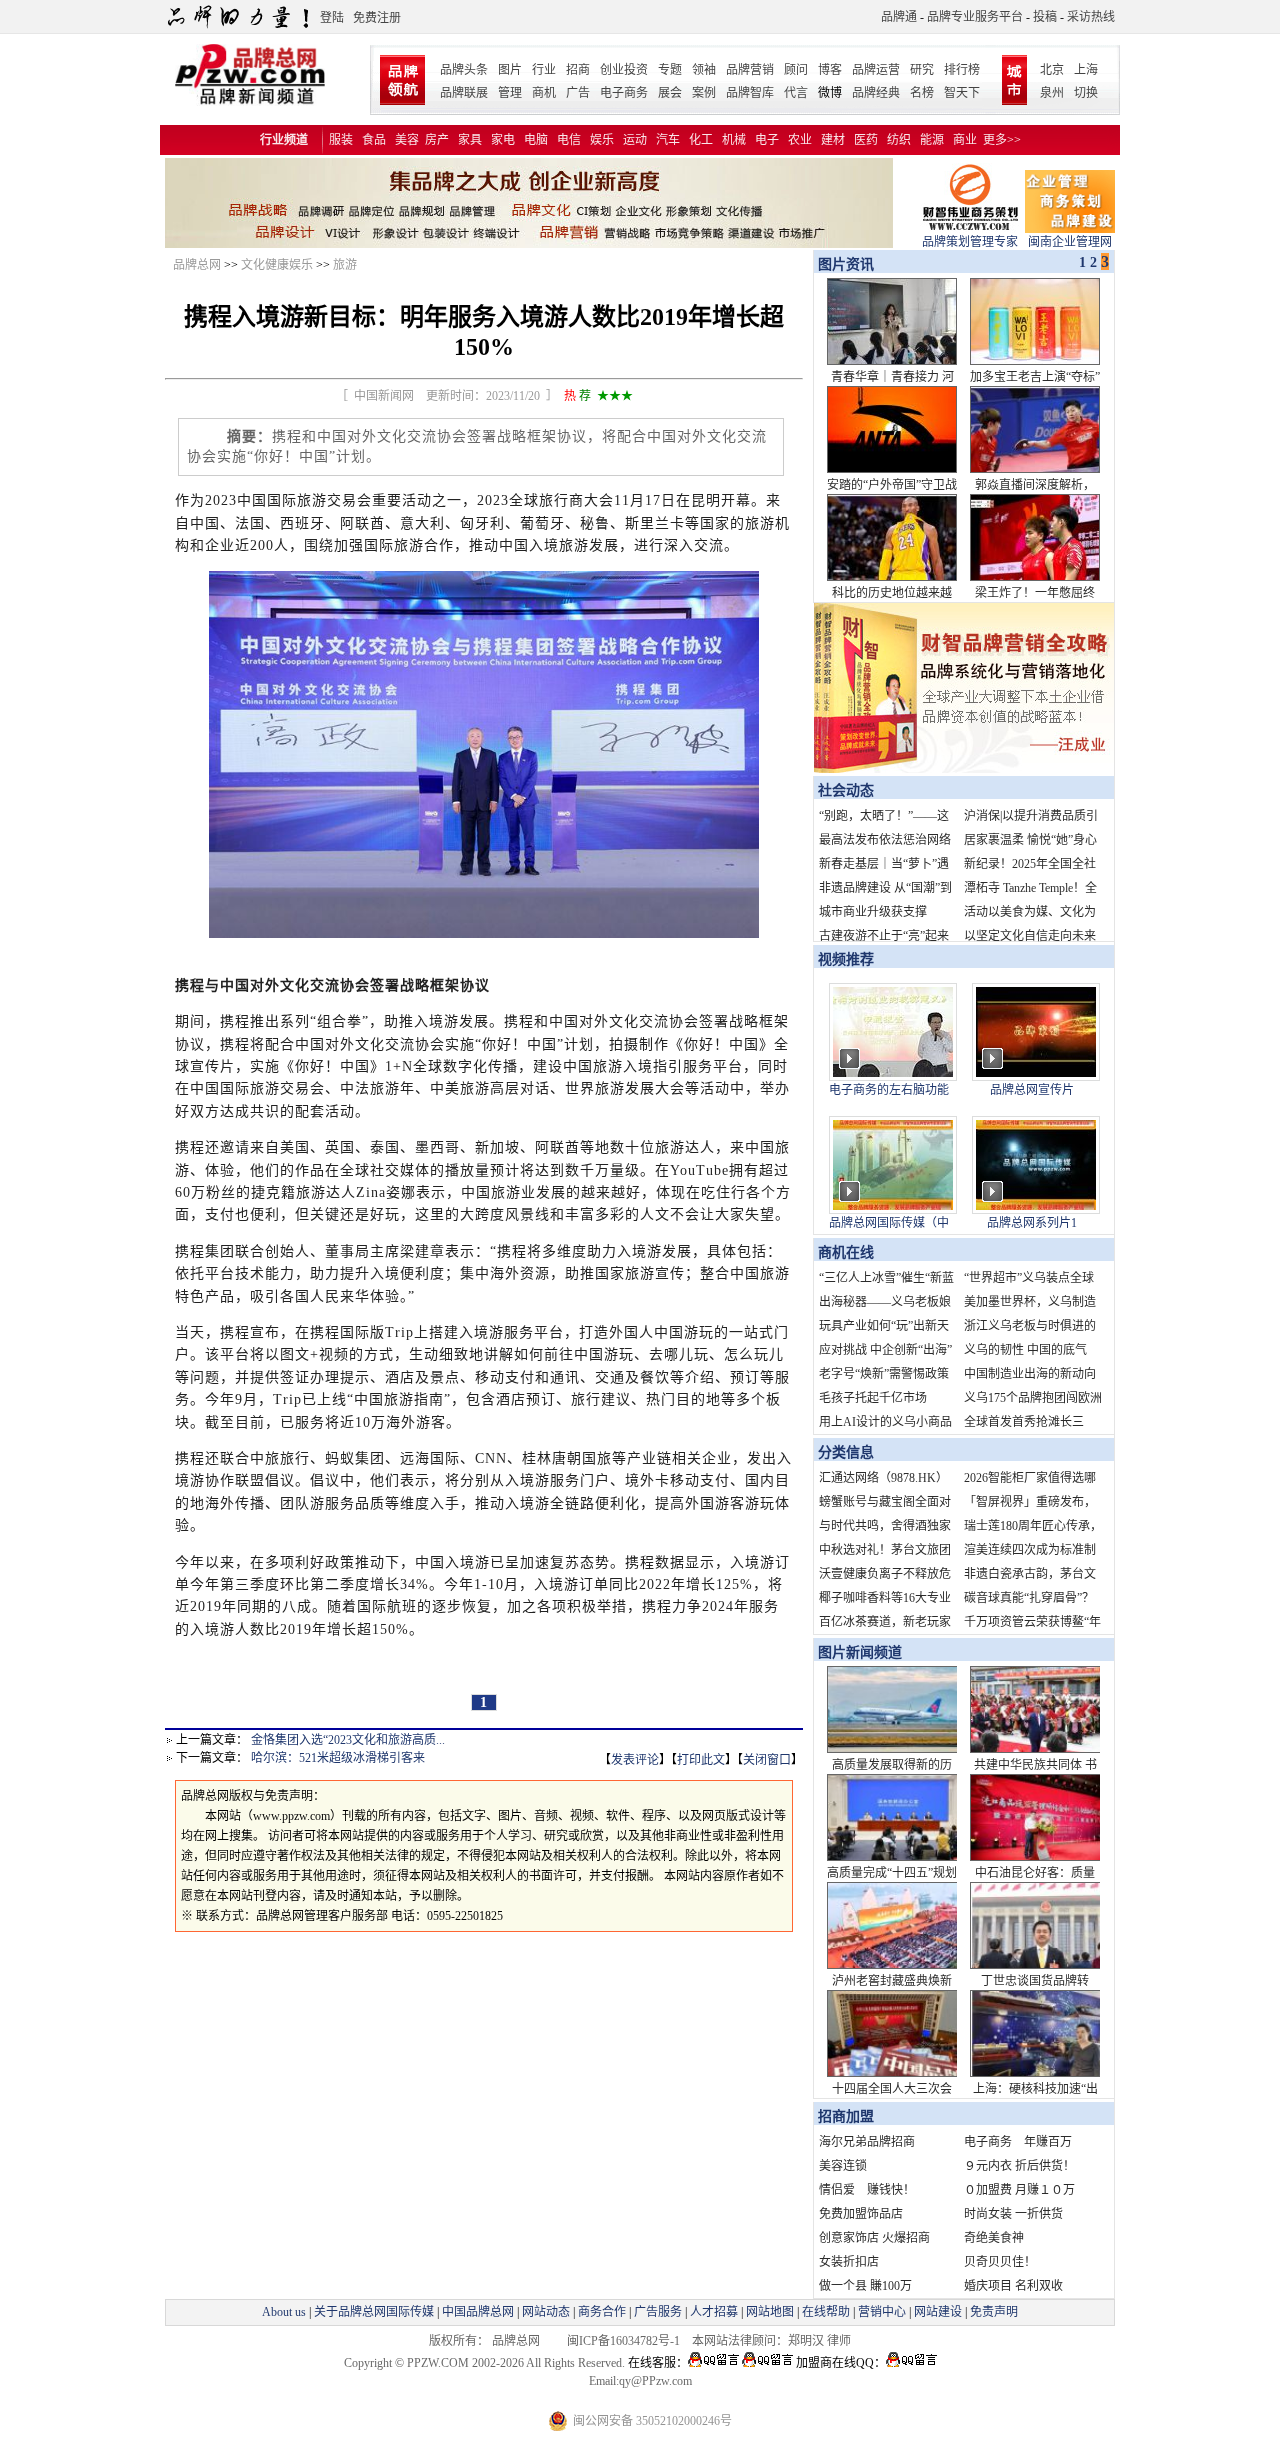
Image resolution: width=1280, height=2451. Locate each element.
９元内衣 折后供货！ (1019, 2166)
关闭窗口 (767, 1760)
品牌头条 (464, 70)
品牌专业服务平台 (975, 17)
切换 (1086, 93)
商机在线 (846, 1252)
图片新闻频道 (860, 1652)
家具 (470, 140)
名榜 (922, 93)
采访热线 (1091, 17)
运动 (635, 140)
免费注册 (377, 18)
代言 (796, 93)
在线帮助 (826, 2312)
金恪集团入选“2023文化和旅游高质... (348, 1740)
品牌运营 (876, 70)
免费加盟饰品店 (861, 2214)
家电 (503, 140)
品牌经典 (876, 93)
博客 (830, 70)
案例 (704, 93)
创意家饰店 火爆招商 (874, 2238)
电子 (767, 140)
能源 (932, 140)
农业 (800, 140)
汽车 (668, 140)
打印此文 (701, 1760)
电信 (569, 140)
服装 (341, 140)
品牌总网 (197, 265)
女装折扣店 (849, 2262)
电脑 (536, 140)
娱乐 (602, 140)
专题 (670, 70)
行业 (544, 70)
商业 (965, 140)
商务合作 (602, 2312)
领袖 (704, 70)
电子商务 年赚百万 (1018, 2142)
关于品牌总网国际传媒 (374, 2312)
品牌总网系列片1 (1032, 1223)
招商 (578, 70)
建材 (833, 140)
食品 (374, 140)
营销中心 (882, 2312)
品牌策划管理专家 (970, 242)
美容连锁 (843, 2166)
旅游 (345, 265)
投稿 (1045, 17)
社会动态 (846, 790)
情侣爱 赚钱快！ (867, 2190)
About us (284, 2312)
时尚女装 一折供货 (1013, 2214)
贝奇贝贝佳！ (1000, 2262)
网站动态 (546, 2312)
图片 (510, 70)
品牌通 (899, 17)
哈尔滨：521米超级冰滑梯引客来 (338, 1758)
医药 (866, 140)
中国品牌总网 (478, 2312)
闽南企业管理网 (1070, 242)
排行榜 (962, 70)
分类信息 (846, 1452)
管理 (510, 93)
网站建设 (938, 2312)
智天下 (962, 93)
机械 (734, 140)
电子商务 (624, 93)
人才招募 (714, 2312)
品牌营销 (750, 70)
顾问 (796, 70)
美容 (407, 140)
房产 (437, 140)
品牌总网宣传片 (1032, 1090)
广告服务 (658, 2312)
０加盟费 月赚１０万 (1019, 2190)
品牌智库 (750, 93)
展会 (670, 93)
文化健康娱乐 (277, 265)
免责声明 (992, 2312)
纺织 (899, 140)
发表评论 (635, 1760)
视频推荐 (846, 959)
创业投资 (624, 70)
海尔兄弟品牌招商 (867, 2142)
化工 (701, 140)
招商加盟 (846, 2116)
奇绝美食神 (994, 2238)
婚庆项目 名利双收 (1013, 2286)
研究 (922, 70)
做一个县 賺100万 (865, 2286)
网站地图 (770, 2312)
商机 (544, 93)
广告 (578, 93)
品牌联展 (464, 93)
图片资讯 (844, 264)
